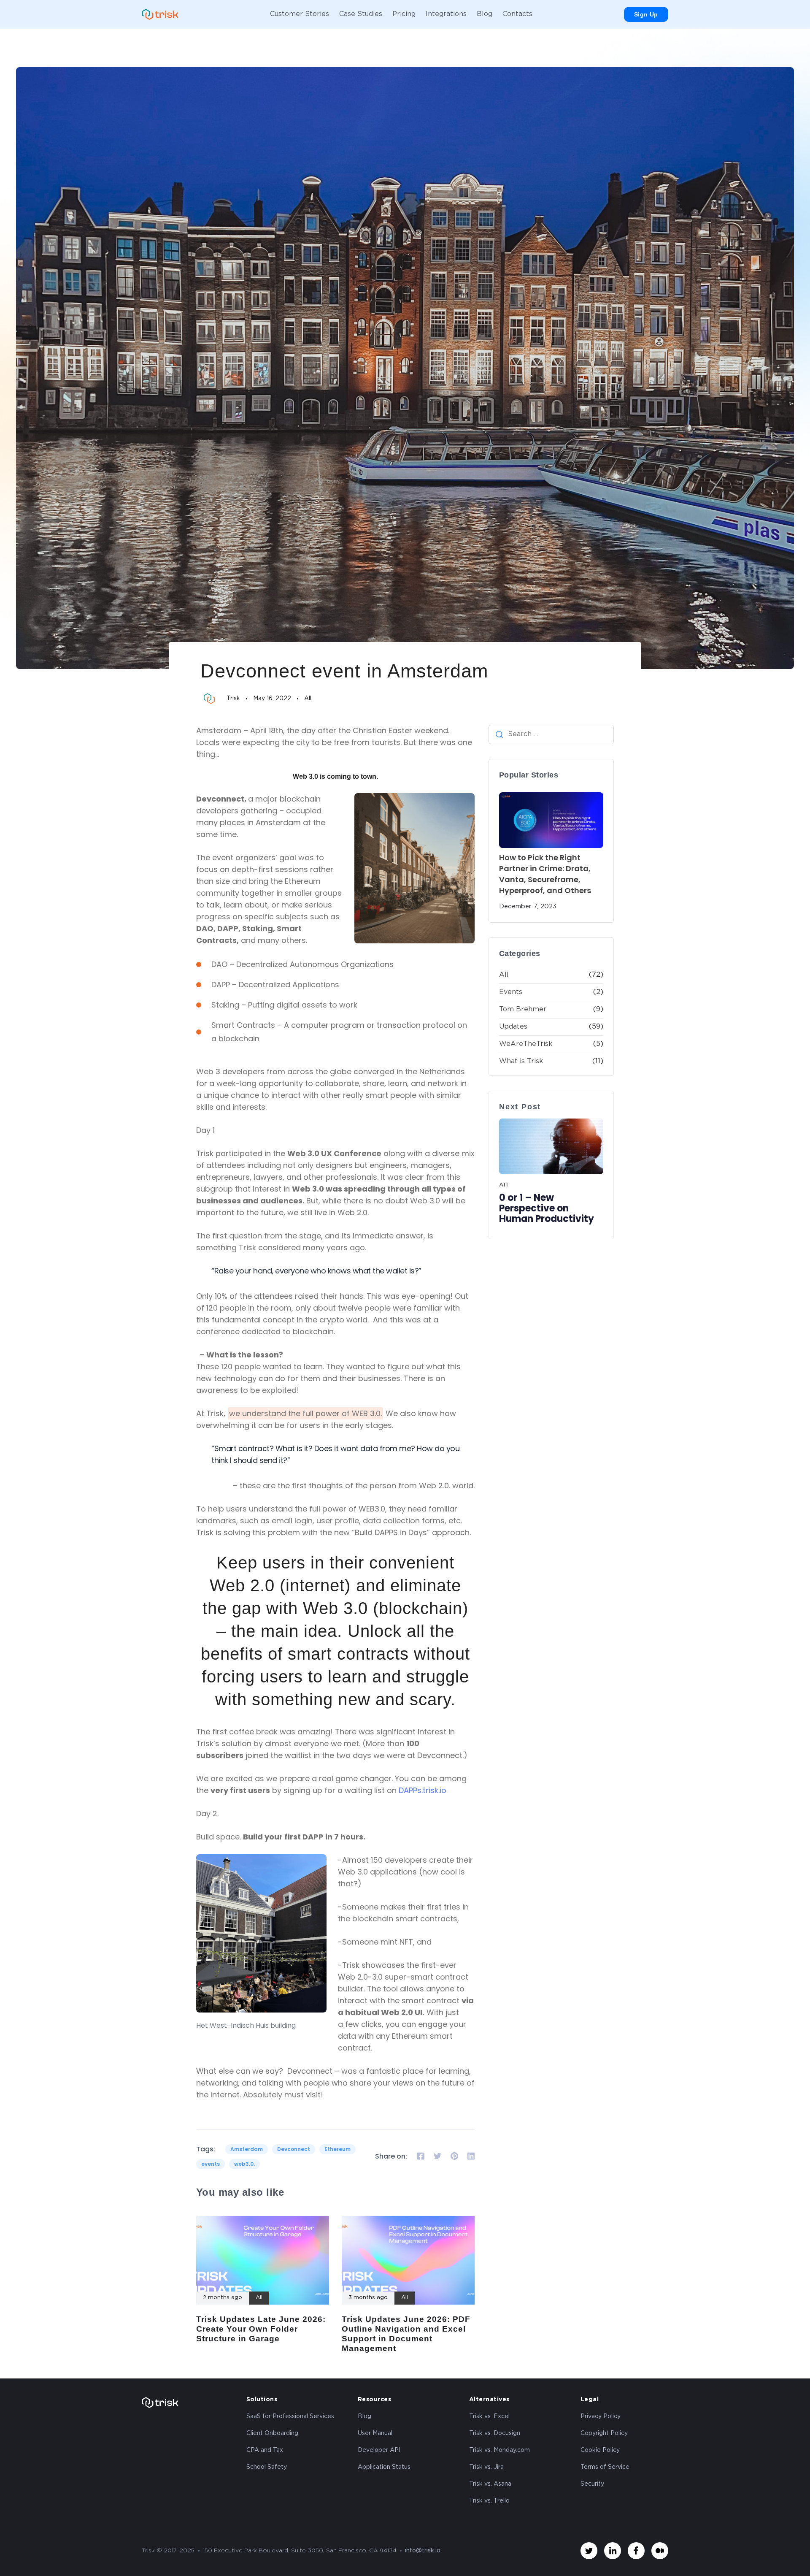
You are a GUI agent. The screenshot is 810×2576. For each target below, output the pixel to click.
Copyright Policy (604, 2433)
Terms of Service (605, 2467)
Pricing (404, 14)
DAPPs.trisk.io (423, 1790)
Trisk (233, 699)
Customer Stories (300, 14)
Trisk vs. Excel (489, 2416)
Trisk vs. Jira (486, 2467)
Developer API (379, 2450)
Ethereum (337, 2149)
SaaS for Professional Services (290, 2416)
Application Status (384, 2467)
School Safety (267, 2467)
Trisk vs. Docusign (495, 2433)
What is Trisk (521, 1061)
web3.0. (244, 2164)
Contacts (517, 14)
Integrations (446, 14)
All (308, 699)
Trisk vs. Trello (489, 2501)
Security (592, 2484)
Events (511, 992)
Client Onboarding (272, 2433)
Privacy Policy (601, 2416)
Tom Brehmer (523, 1009)
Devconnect (294, 2149)
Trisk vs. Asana (490, 2484)
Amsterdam (247, 2149)
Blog (485, 14)
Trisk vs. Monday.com (499, 2450)
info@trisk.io (423, 2551)
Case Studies (361, 14)
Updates (513, 1027)
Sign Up (646, 14)
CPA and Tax (265, 2450)
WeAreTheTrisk (526, 1044)
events (211, 2164)
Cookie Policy (600, 2450)
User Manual (375, 2433)
